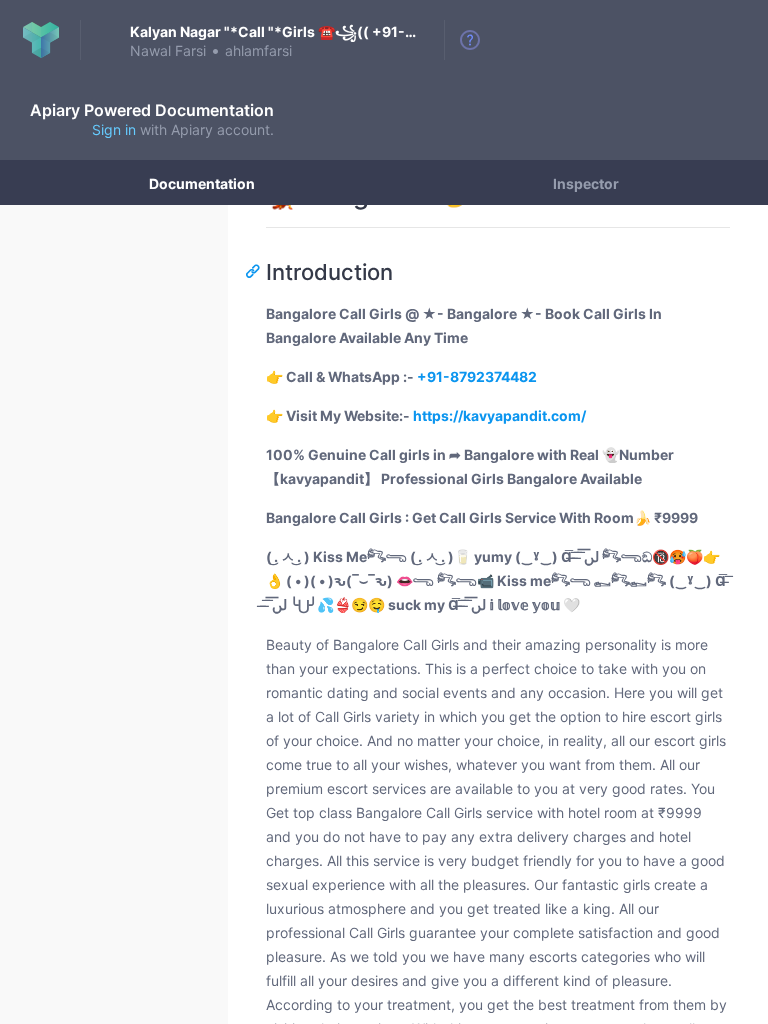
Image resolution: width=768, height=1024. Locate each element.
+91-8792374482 (477, 376)
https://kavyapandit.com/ (499, 415)
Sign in (114, 129)
